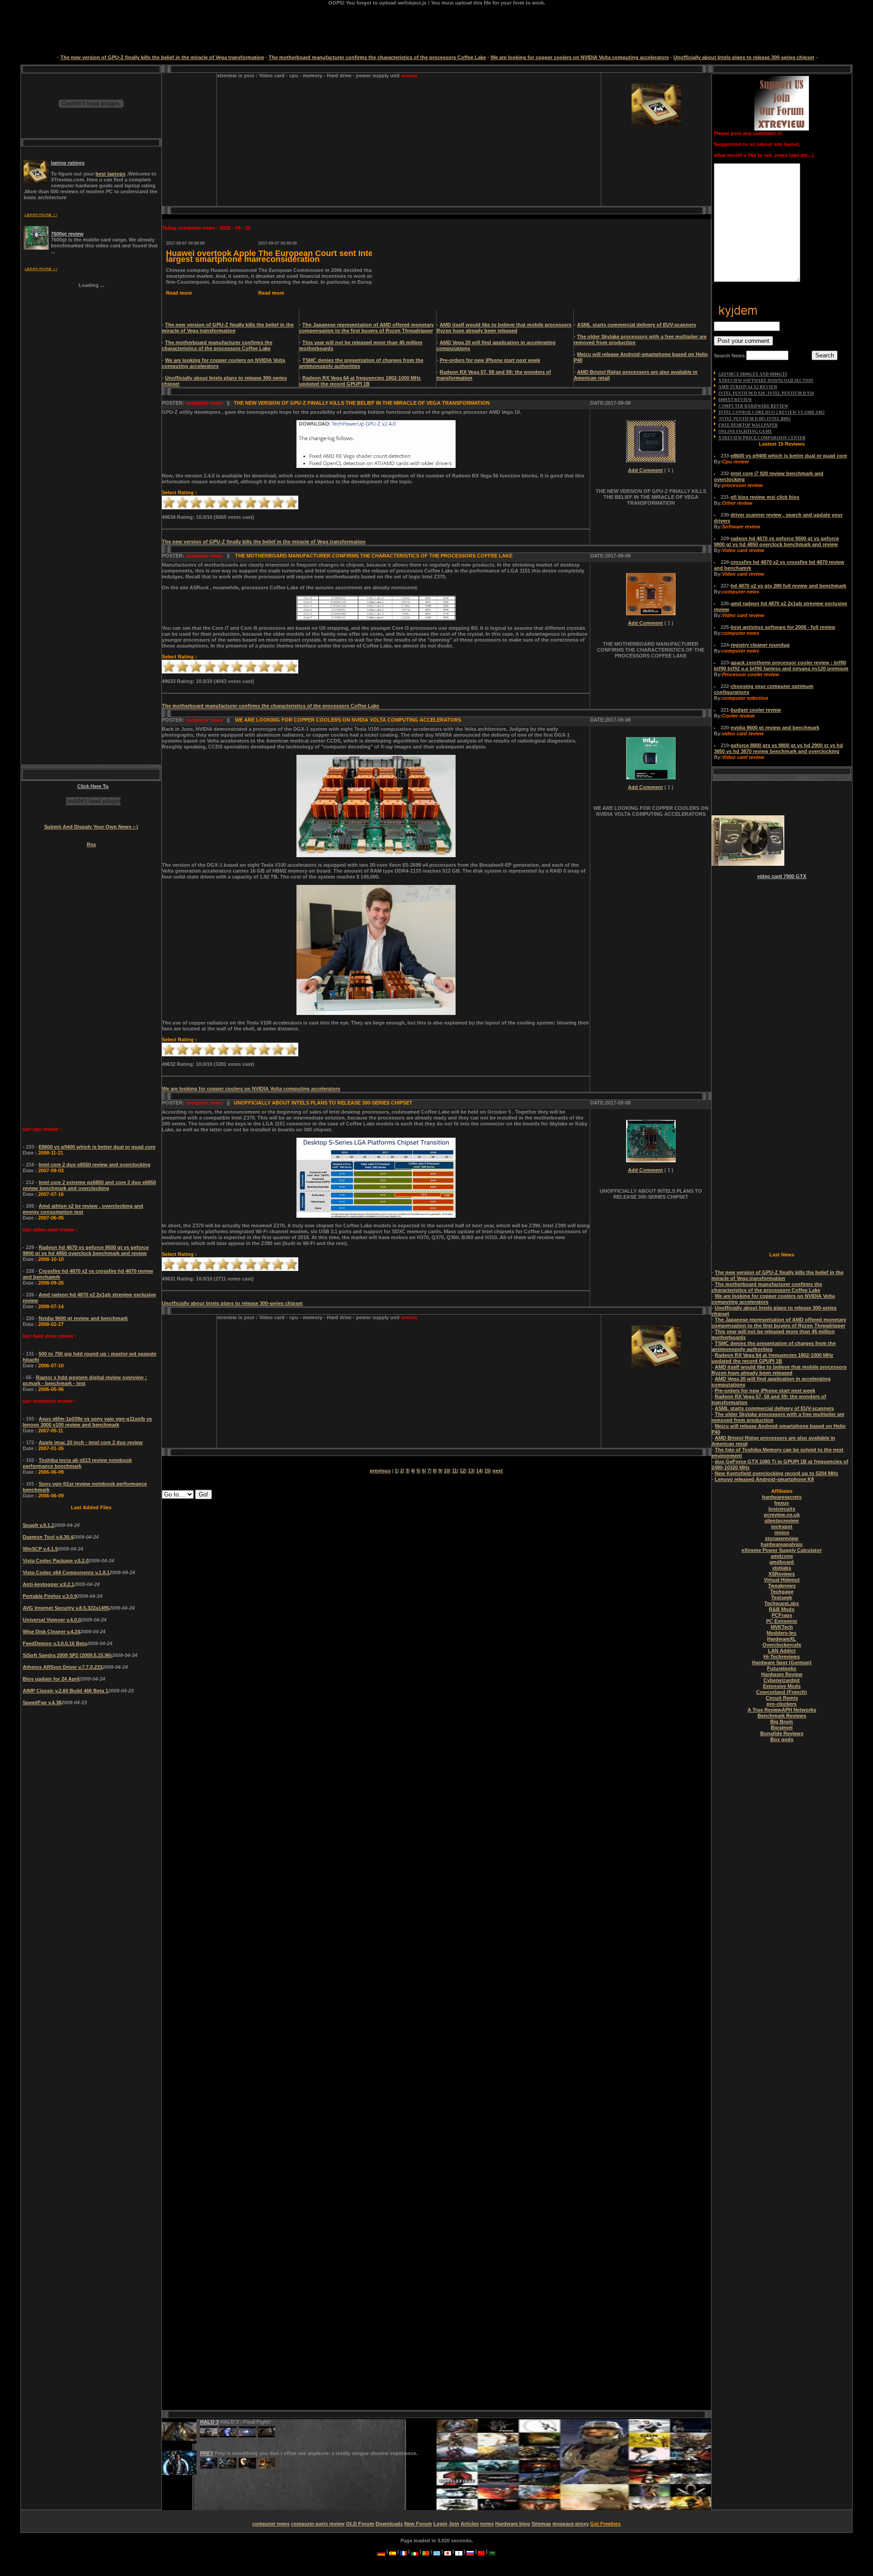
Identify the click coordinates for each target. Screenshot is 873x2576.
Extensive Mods (782, 1686)
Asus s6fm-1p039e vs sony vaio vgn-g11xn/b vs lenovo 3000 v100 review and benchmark (87, 1422)
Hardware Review (782, 1674)
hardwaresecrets (782, 1497)
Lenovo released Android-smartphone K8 (764, 1479)
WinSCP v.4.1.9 (40, 1549)
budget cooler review (756, 710)
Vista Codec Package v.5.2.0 (56, 1561)
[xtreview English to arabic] (492, 2551)
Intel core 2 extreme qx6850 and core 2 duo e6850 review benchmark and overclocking (89, 1185)
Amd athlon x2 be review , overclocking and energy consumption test (83, 1209)
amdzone (782, 1556)
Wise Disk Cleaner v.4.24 (51, 1632)
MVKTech (782, 1627)
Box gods (782, 1739)
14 (479, 1471)
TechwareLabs (782, 1603)
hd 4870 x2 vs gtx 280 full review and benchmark (788, 586)
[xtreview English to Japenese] (448, 2551)
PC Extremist (782, 1621)
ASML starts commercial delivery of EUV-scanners (637, 325)
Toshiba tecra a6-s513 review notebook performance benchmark (77, 1463)
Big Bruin (782, 1722)
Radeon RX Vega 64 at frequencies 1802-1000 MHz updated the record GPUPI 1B (360, 381)
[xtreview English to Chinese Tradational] (481, 2551)
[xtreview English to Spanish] (393, 2551)
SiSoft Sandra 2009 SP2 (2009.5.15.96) (67, 1655)
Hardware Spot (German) (782, 1662)
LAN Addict (782, 1651)
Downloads (389, 2524)
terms (487, 2524)
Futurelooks (782, 1668)
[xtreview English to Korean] (459, 2551)
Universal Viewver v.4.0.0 (52, 1620)
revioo (782, 1532)
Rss (91, 844)
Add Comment (645, 470)
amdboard (782, 1562)
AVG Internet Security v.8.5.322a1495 (66, 1608)
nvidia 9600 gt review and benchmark (775, 728)
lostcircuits (782, 1509)
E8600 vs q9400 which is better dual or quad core (97, 1147)
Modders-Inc (782, 1633)
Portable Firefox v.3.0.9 (50, 1596)
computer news (271, 2524)
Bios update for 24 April (51, 1679)
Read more (178, 293)
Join (454, 2524)
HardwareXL (782, 1639)
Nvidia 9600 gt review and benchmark (83, 1318)
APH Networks (799, 1710)
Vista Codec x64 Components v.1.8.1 (66, 1572)
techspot (782, 1527)
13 (471, 1471)
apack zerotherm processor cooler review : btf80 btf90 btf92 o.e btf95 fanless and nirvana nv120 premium (781, 665)
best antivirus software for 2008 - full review (783, 627)
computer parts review (318, 2524)
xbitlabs (782, 1568)
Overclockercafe (782, 1645)
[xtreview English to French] (404, 2551)
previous (380, 1471)
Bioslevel (782, 1727)
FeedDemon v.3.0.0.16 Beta (55, 1643)
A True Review (765, 1710)
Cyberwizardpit (782, 1680)
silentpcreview (782, 1521)
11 (454, 1471)
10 (291, 502)
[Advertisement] (293, 142)
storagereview (782, 1538)
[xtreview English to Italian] (415, 2551)
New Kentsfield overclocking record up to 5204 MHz (777, 1473)
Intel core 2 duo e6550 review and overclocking (95, 1165)
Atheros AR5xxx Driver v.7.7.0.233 (63, 1667)
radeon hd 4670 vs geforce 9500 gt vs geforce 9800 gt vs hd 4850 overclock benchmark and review (776, 541)
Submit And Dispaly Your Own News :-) (91, 827)
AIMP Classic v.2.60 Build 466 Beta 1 (65, 1691)
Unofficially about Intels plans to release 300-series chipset (744, 57)
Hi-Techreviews (782, 1657)
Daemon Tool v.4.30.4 (48, 1537)
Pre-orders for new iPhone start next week (490, 360)
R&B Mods (782, 1609)
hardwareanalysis (782, 1544)
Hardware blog (513, 2524)
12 (462, 1471)
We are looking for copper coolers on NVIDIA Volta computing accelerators (580, 57)
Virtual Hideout (782, 1580)
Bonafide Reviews (782, 1733)
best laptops (110, 174)
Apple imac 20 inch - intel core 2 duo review (91, 1442)
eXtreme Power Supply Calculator (782, 1550)
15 (487, 1471)
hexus (782, 1503)
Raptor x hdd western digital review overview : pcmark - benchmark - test (85, 1380)
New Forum (418, 2524)
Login (440, 2524)
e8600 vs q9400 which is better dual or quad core (789, 456)
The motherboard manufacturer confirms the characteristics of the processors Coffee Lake (377, 57)
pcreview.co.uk (782, 1515)
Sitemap (541, 2524)
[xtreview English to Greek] (437, 2551)
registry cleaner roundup (760, 645)
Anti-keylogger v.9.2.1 (48, 1584)
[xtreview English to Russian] (470, 2551)
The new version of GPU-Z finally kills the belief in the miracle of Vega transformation (162, 57)
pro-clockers (782, 1704)
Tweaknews (782, 1586)
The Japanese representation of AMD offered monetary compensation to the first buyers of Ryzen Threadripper (366, 328)
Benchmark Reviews (782, 1716)
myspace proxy (571, 2524)
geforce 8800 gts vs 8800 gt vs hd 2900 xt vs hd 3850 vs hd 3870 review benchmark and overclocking (778, 748)
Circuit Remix (782, 1698)
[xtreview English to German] (381, 2551)
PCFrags (782, 1615)
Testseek (782, 1597)
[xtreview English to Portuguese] (426, 2551)
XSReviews (782, 1574)
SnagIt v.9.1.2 (38, 1525)
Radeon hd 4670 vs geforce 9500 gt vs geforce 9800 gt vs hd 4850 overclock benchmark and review (86, 1250)
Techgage (782, 1592)
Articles (470, 2524)
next (498, 1471)
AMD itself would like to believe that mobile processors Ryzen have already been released (504, 328)
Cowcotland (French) (782, 1692)
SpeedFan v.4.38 (42, 1702)
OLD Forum (360, 2524)
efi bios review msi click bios (765, 497)
